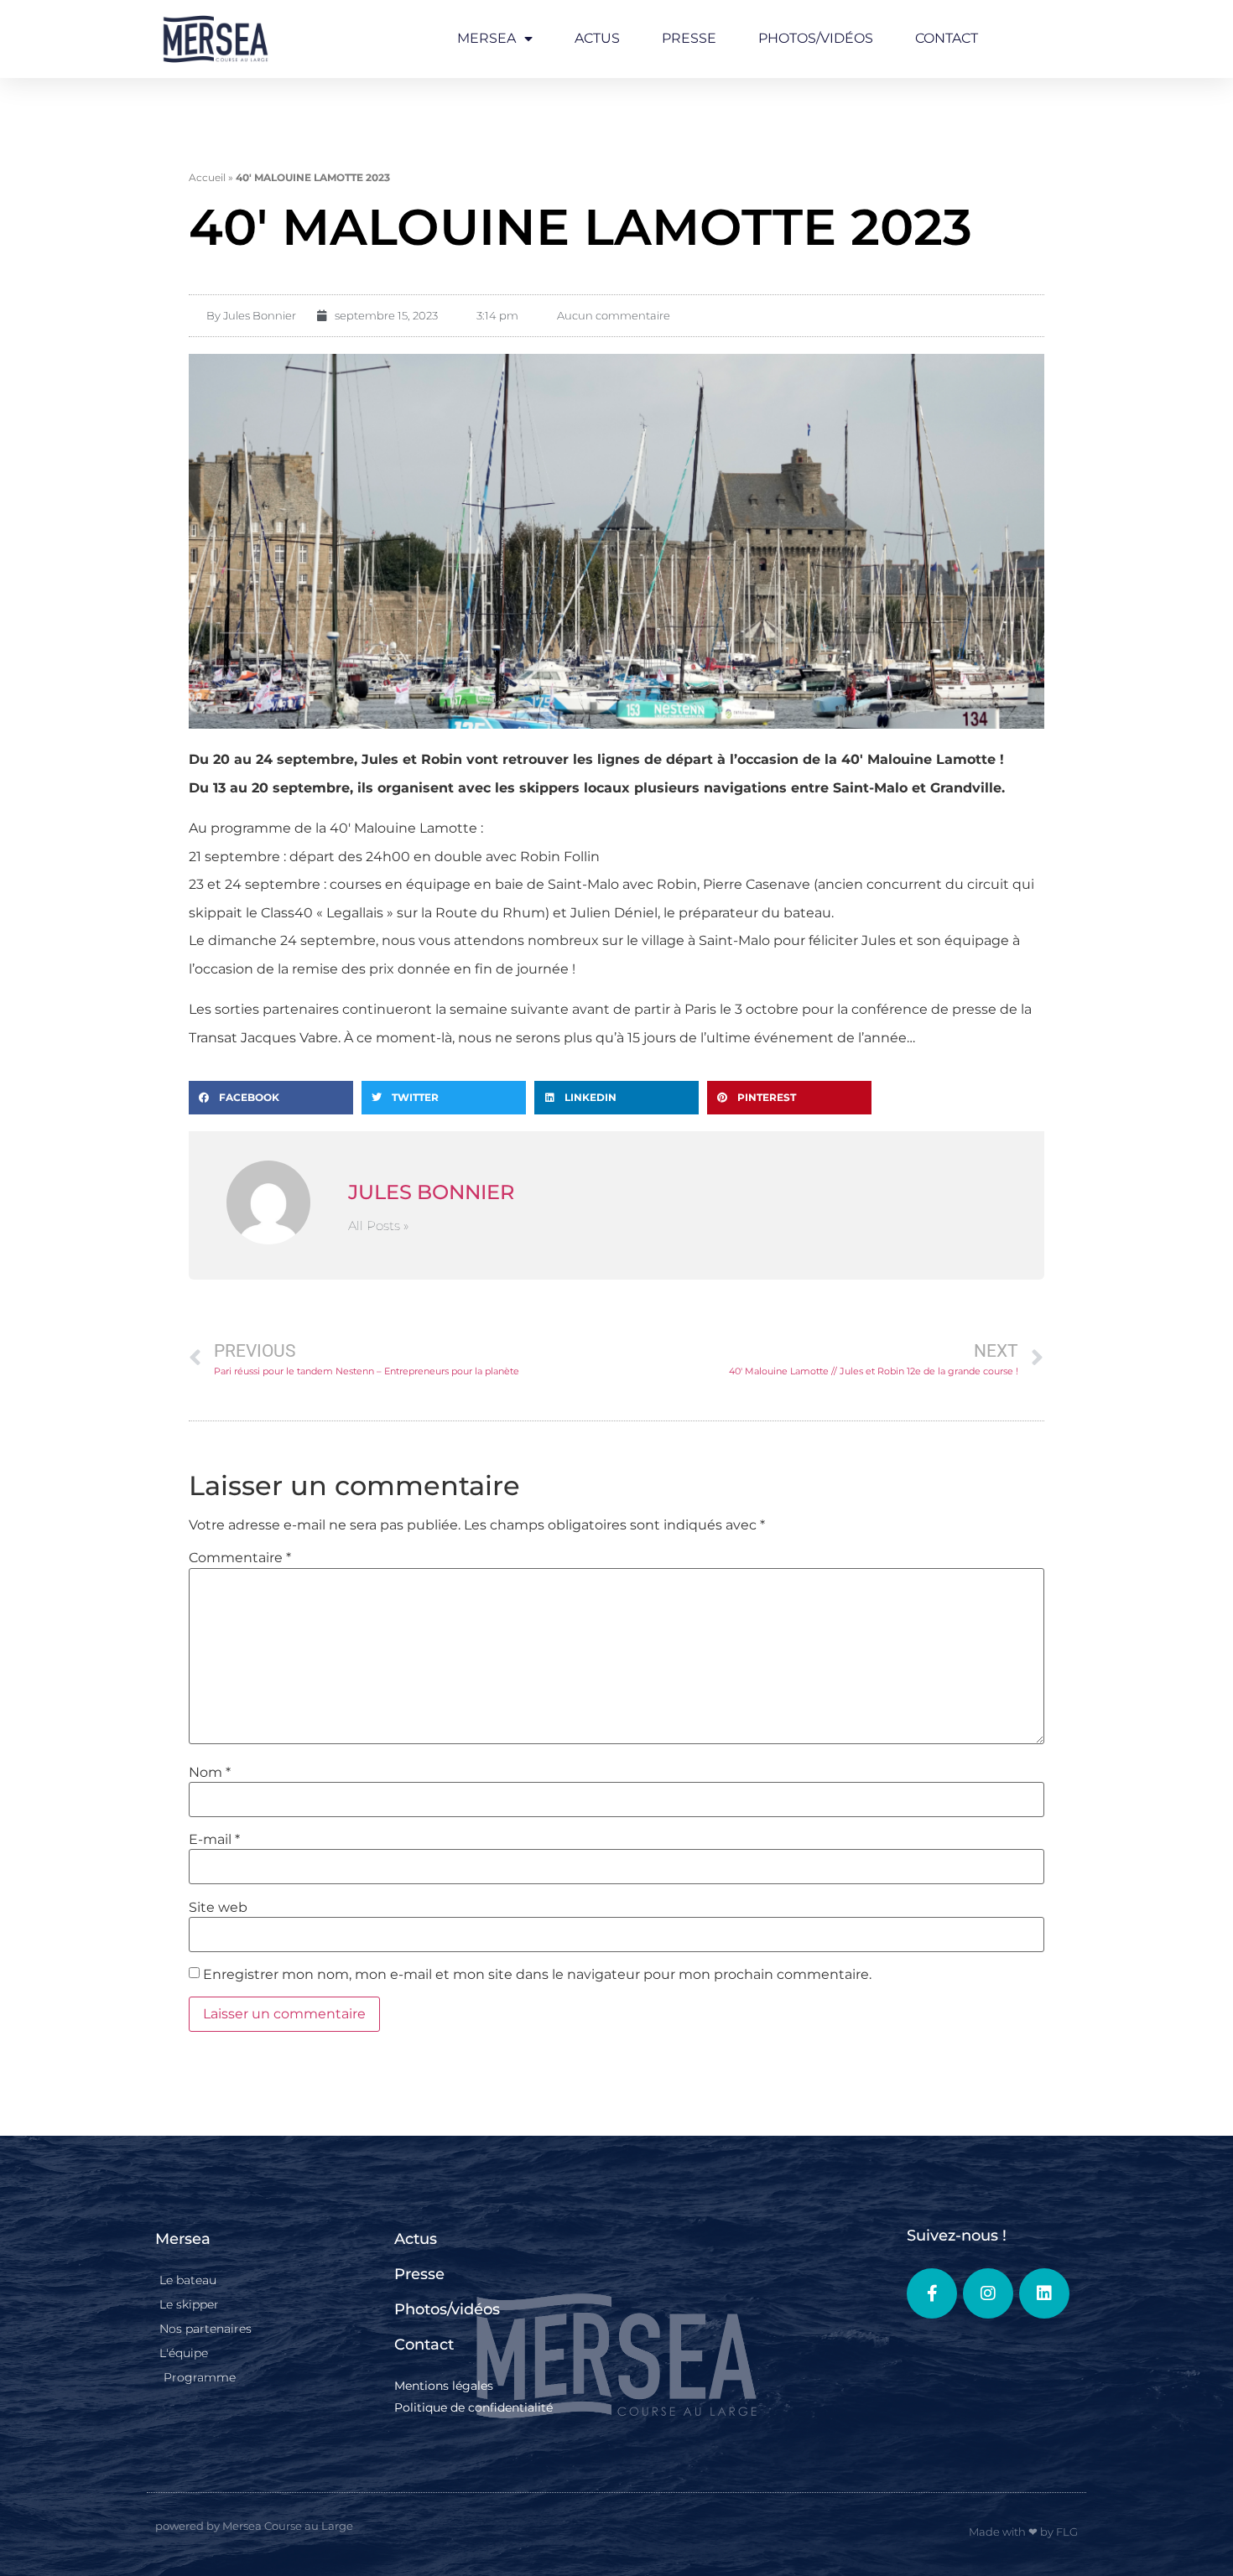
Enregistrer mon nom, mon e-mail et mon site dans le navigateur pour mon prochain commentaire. (537, 1975)
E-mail (214, 1840)
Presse (689, 38)
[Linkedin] (1044, 2293)
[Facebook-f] (932, 2293)
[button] (271, 1098)
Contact (947, 38)
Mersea (486, 38)
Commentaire (240, 1558)
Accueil (207, 177)
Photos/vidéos (816, 38)
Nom (210, 1773)
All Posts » (378, 1226)
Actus (597, 38)
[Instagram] (988, 2293)
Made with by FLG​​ (1023, 2532)
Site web (218, 1908)
